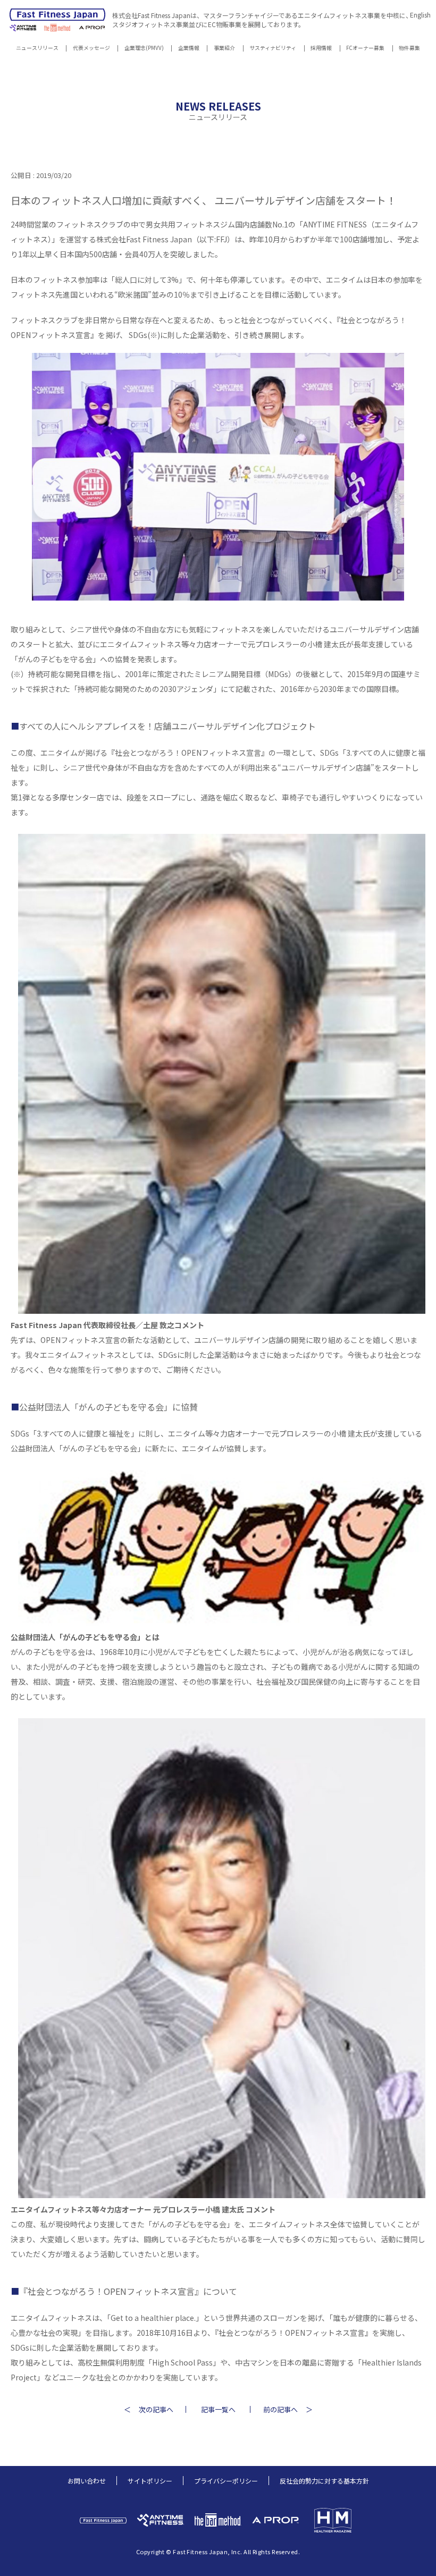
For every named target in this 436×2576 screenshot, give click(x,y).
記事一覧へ (218, 2409)
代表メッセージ (91, 49)
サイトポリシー (150, 2481)
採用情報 (321, 49)
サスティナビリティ (273, 49)
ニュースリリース (37, 49)
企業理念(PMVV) (144, 49)
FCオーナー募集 (365, 49)
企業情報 (189, 49)
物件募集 (409, 49)
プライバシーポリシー (226, 2481)
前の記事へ (280, 2409)
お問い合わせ (87, 2481)
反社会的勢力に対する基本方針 (324, 2481)
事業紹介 (224, 49)
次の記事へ (156, 2409)
